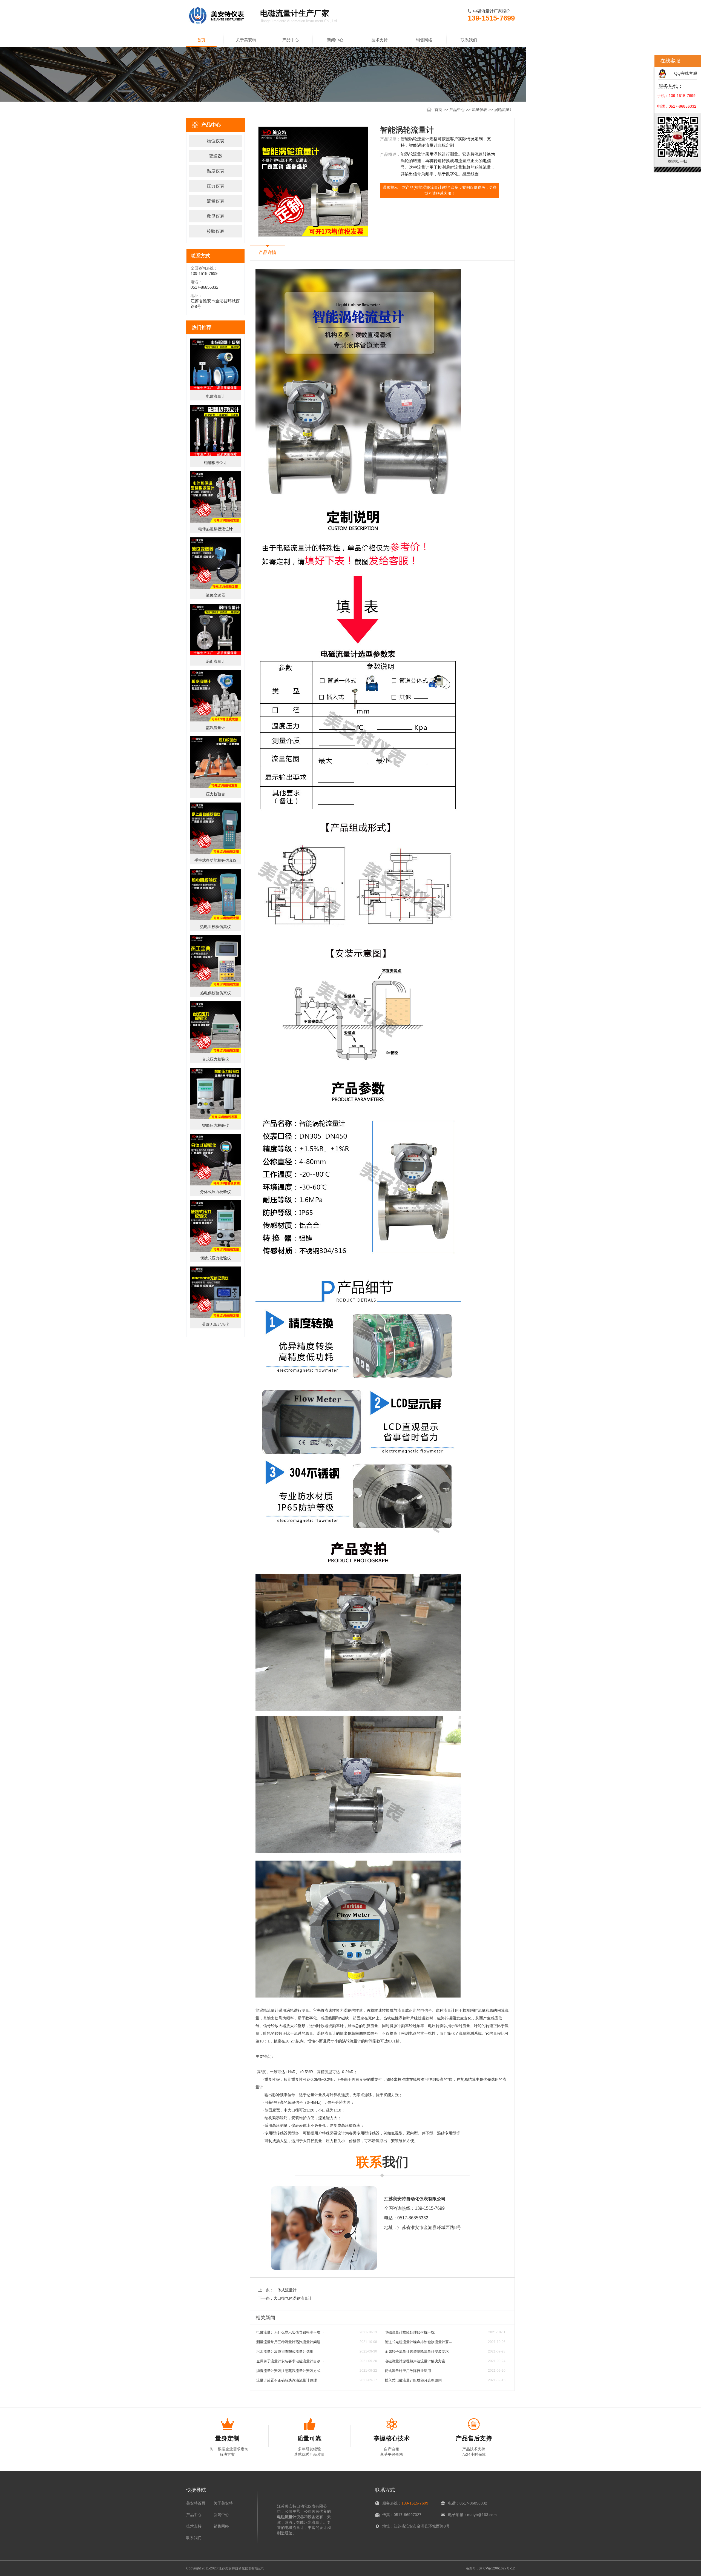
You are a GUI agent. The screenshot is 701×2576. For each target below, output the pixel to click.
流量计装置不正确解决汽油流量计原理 (287, 2380)
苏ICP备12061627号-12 (497, 2568)
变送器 (216, 156)
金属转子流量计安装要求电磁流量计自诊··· (290, 2361)
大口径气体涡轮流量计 (293, 2298)
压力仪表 (216, 186)
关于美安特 (246, 40)
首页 (201, 40)
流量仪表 (479, 110)
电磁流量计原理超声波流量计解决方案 (415, 2361)
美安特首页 (196, 2503)
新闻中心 (335, 40)
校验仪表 (216, 231)
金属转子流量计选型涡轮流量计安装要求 (417, 2352)
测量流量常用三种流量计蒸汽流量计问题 (288, 2342)
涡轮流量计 (504, 110)
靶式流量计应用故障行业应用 (408, 2371)
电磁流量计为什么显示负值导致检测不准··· (290, 2332)
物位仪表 (216, 141)
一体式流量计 (285, 2290)
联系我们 (469, 40)
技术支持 (380, 40)
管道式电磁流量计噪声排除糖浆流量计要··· (418, 2342)
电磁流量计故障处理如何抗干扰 (410, 2332)
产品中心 (291, 40)
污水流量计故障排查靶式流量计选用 (285, 2352)
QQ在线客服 (686, 73)
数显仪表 (216, 216)
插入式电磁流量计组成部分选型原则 (413, 2380)
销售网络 (424, 40)
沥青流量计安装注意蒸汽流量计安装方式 (288, 2371)
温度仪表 (216, 171)
